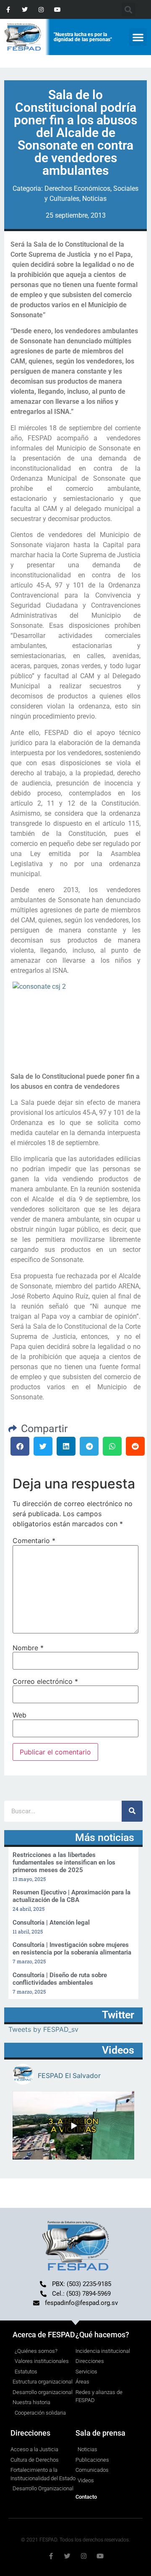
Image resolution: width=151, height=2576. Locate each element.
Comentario (34, 1541)
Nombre (28, 1648)
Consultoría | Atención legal (51, 1923)
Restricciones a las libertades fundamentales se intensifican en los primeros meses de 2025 (64, 1862)
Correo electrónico (45, 1681)
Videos (118, 2050)
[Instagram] (41, 9)
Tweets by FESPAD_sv (43, 2029)
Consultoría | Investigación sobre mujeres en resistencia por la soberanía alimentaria (72, 1949)
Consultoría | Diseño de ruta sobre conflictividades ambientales (60, 1979)
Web (20, 1715)
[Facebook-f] (8, 9)
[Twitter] (25, 9)
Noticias (94, 199)
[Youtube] (58, 9)
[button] (138, 37)
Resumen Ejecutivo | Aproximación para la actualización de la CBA (72, 1896)
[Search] (132, 1811)
